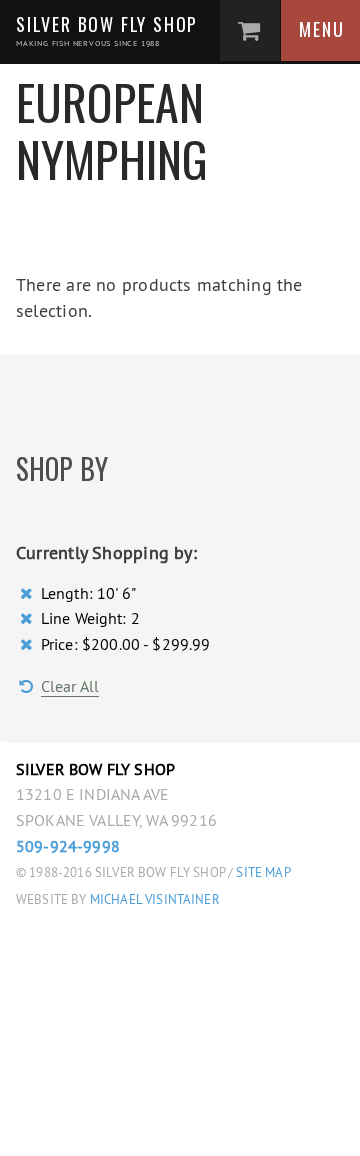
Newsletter (206, 953)
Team (172, 823)
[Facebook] (108, 1127)
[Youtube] (244, 1127)
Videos (180, 866)
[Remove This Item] (28, 593)
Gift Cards (201, 1040)
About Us (192, 779)
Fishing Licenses (230, 996)
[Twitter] (153, 1127)
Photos (184, 910)
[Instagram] (199, 1127)
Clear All (70, 686)
